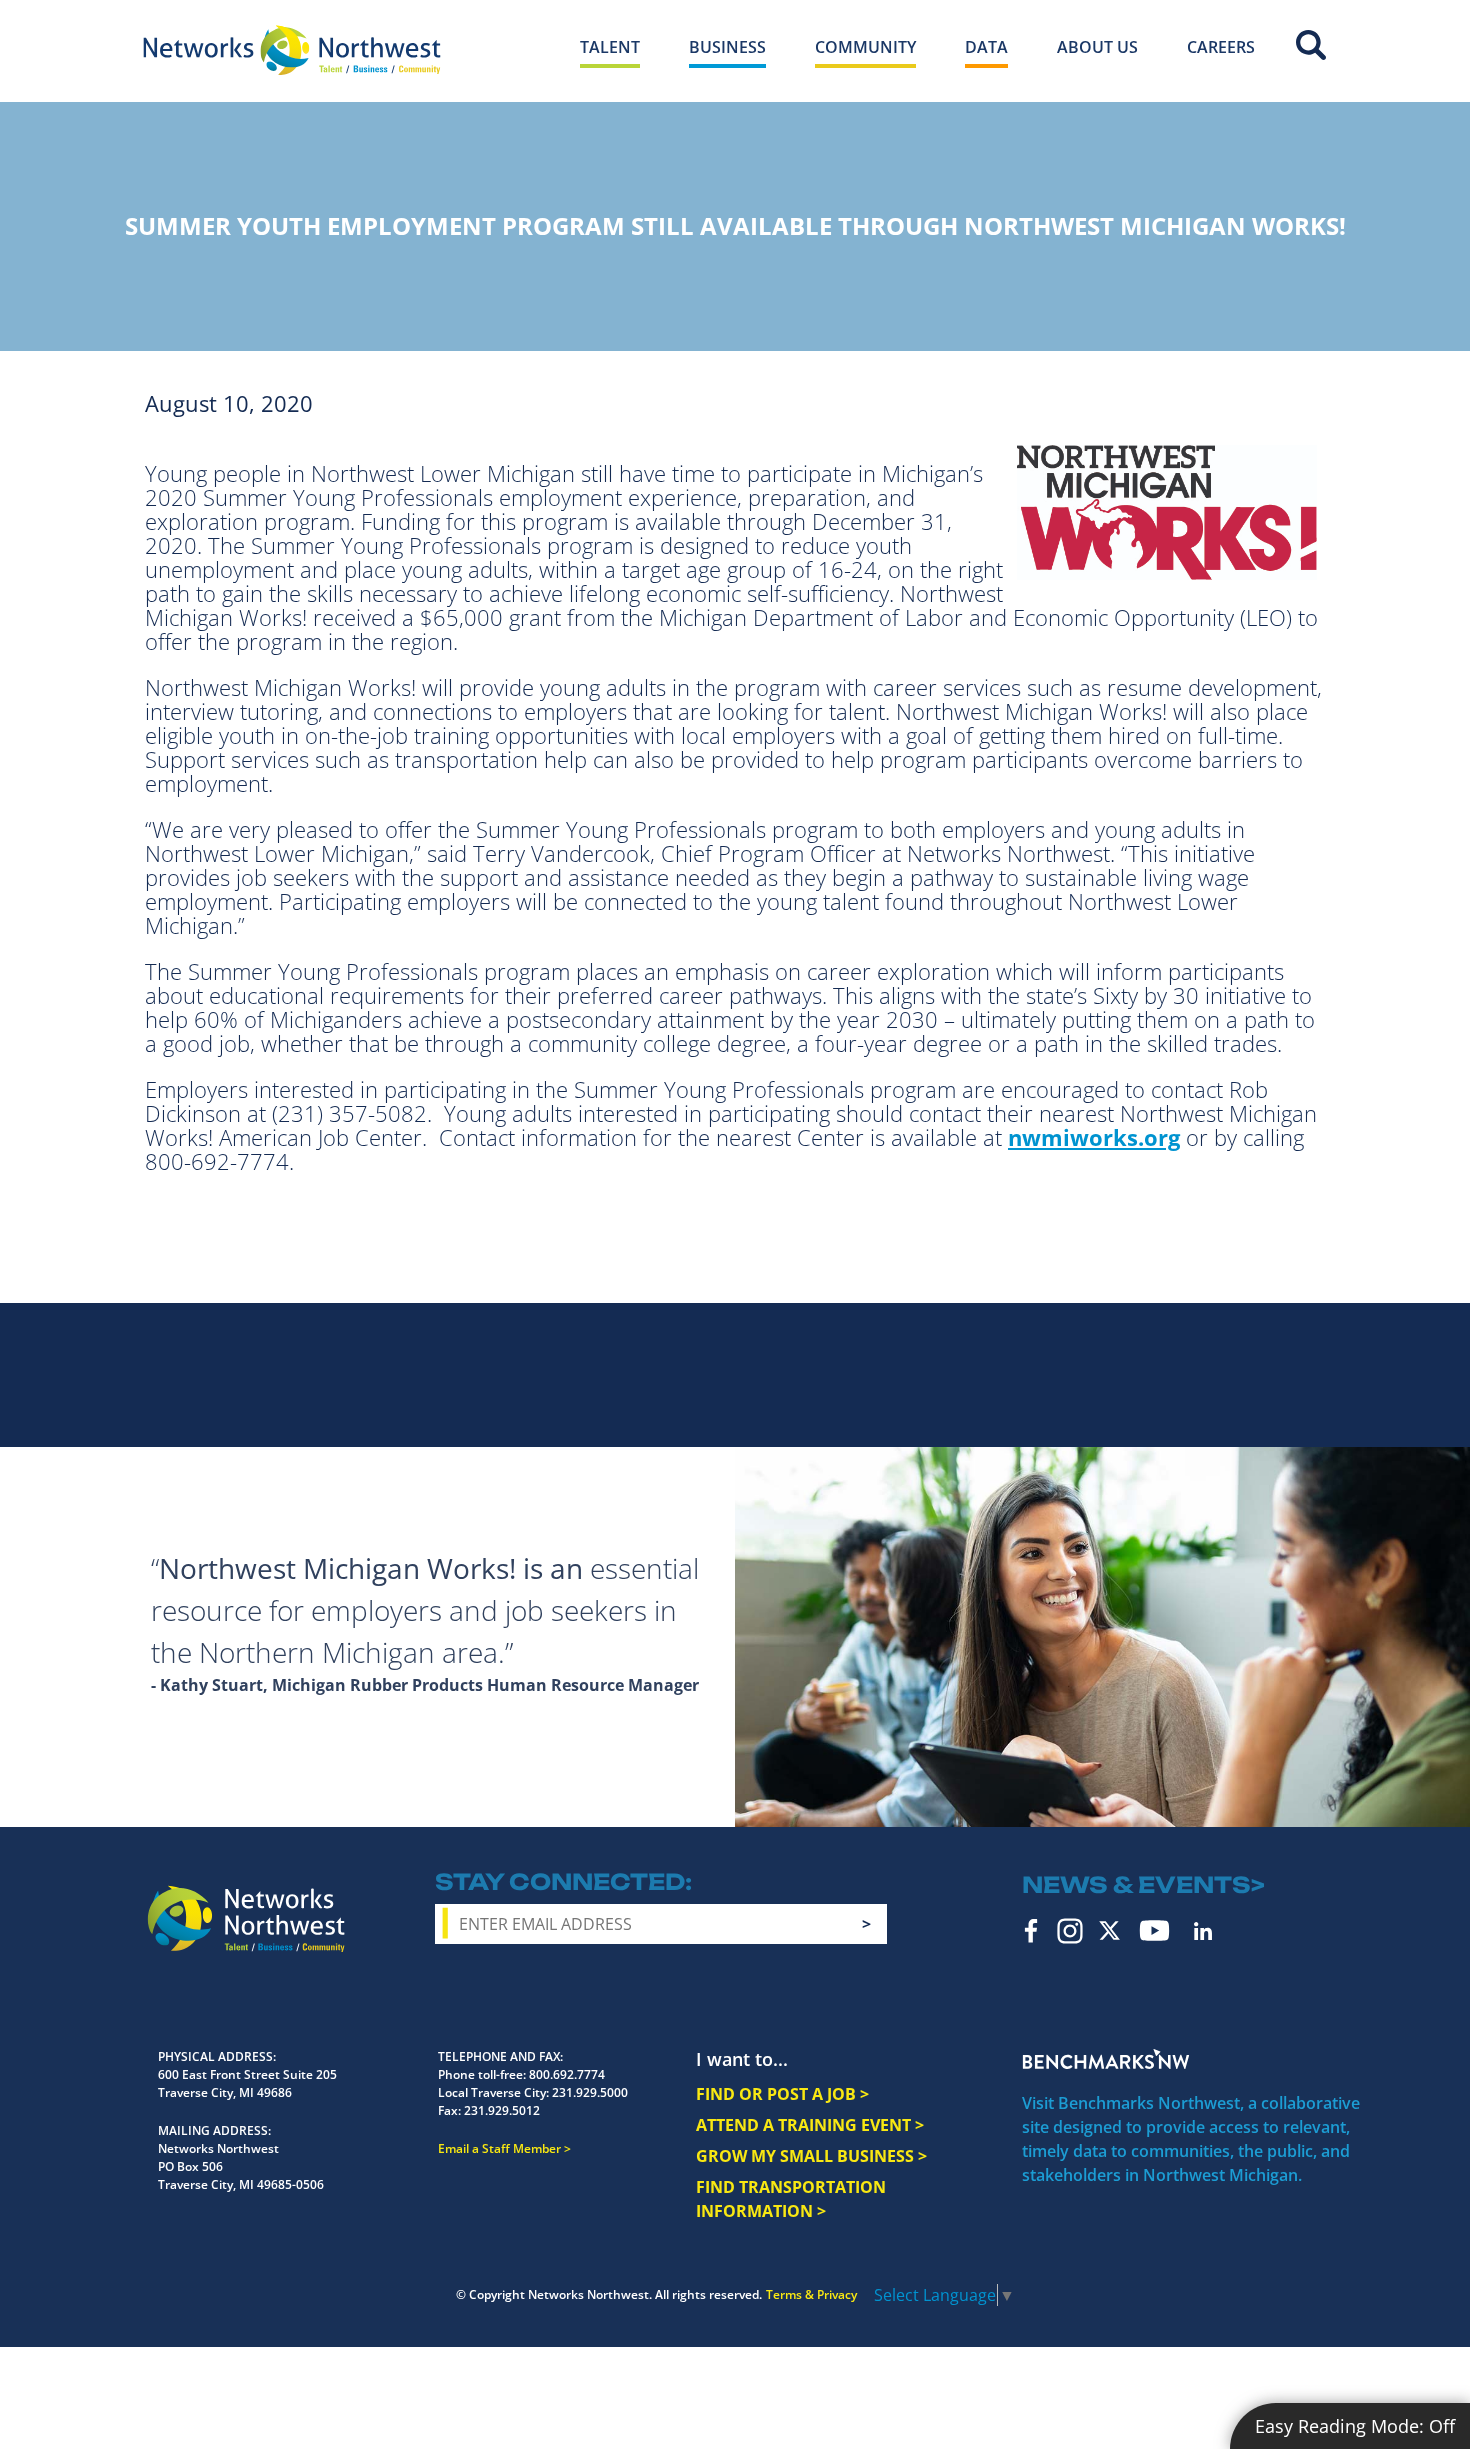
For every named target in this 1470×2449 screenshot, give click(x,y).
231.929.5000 (590, 2092)
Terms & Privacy (811, 2294)
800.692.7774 (567, 2074)
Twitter (1109, 1930)
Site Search (1311, 45)
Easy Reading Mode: (1355, 2426)
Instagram (1070, 1931)
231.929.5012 (502, 2110)
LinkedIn (1203, 1931)
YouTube (1154, 1930)
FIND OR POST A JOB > (782, 2094)
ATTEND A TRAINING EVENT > (810, 2125)
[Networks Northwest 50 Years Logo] (292, 50)
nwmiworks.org (1094, 1137)
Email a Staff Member (499, 2148)
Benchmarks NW (1106, 2059)
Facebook (1031, 1931)
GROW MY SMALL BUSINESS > (811, 2156)
